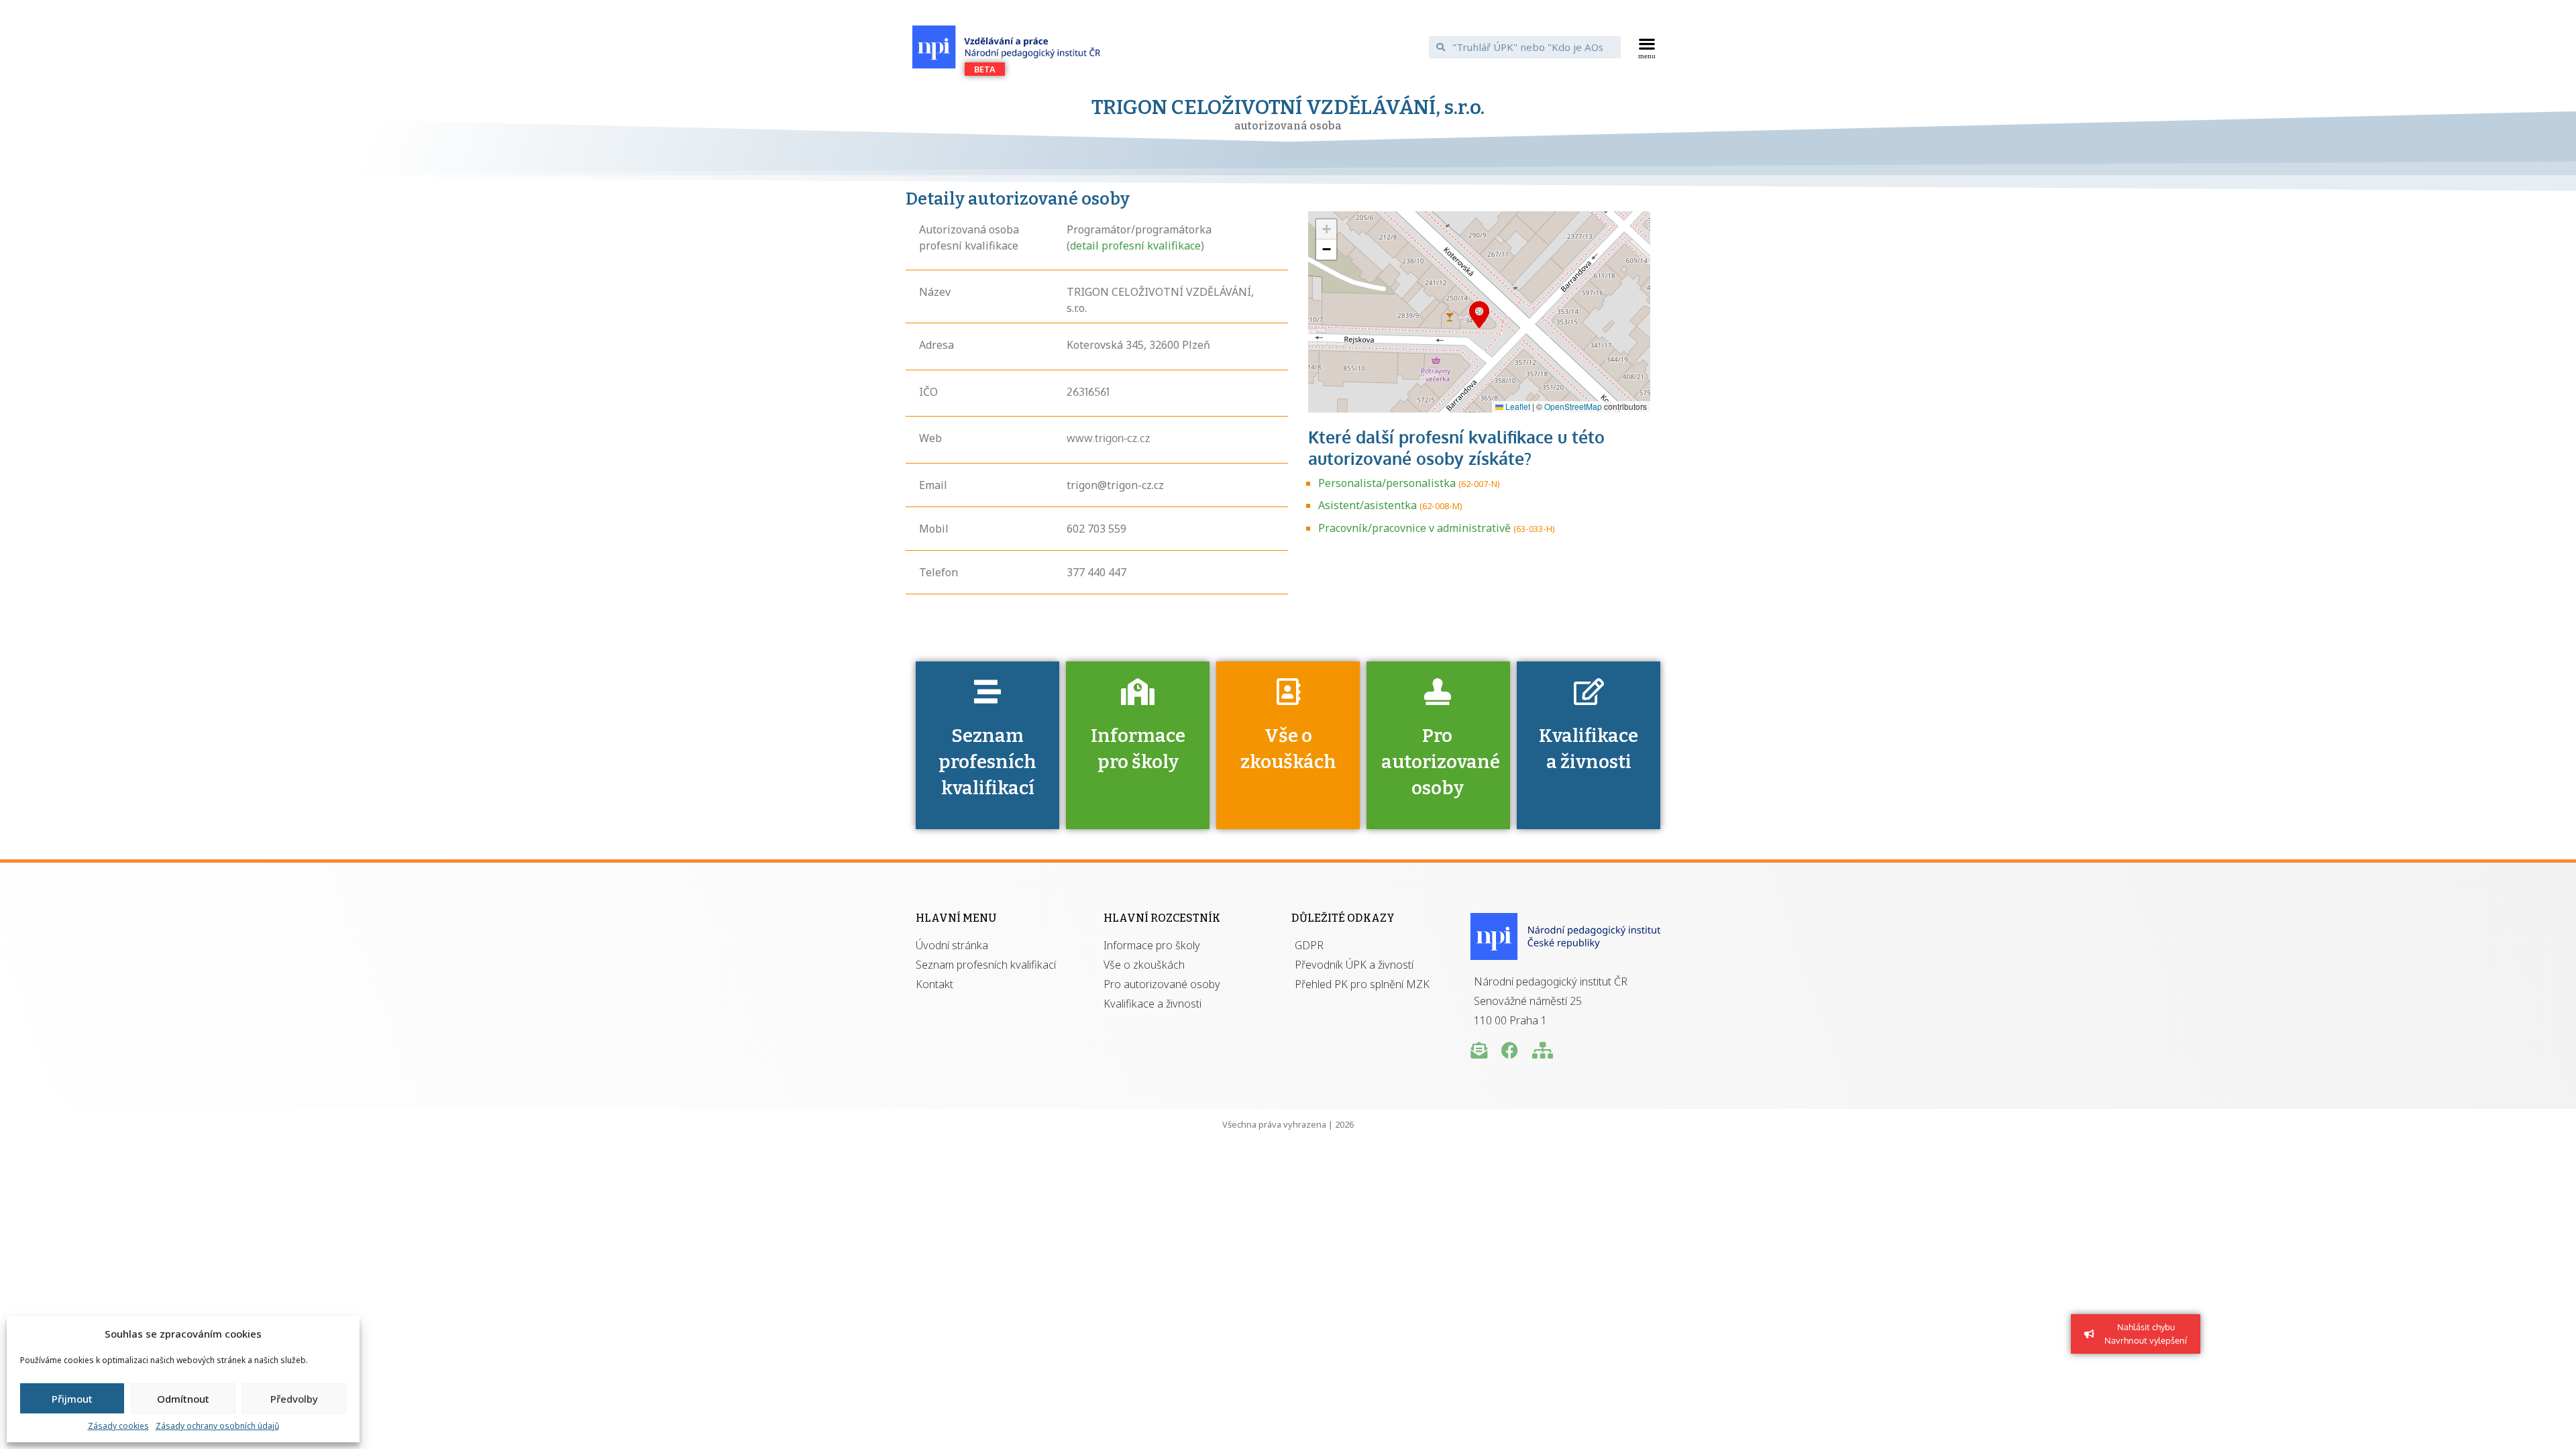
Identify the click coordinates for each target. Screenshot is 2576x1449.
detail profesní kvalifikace (1135, 246)
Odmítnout (183, 1399)
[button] (1647, 47)
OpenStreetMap (1573, 406)
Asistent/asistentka (1367, 505)
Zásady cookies (118, 1426)
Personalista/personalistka (1387, 483)
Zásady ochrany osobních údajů (217, 1426)
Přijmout (72, 1399)
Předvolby (294, 1399)
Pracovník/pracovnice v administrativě (1414, 528)
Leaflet (1517, 406)
